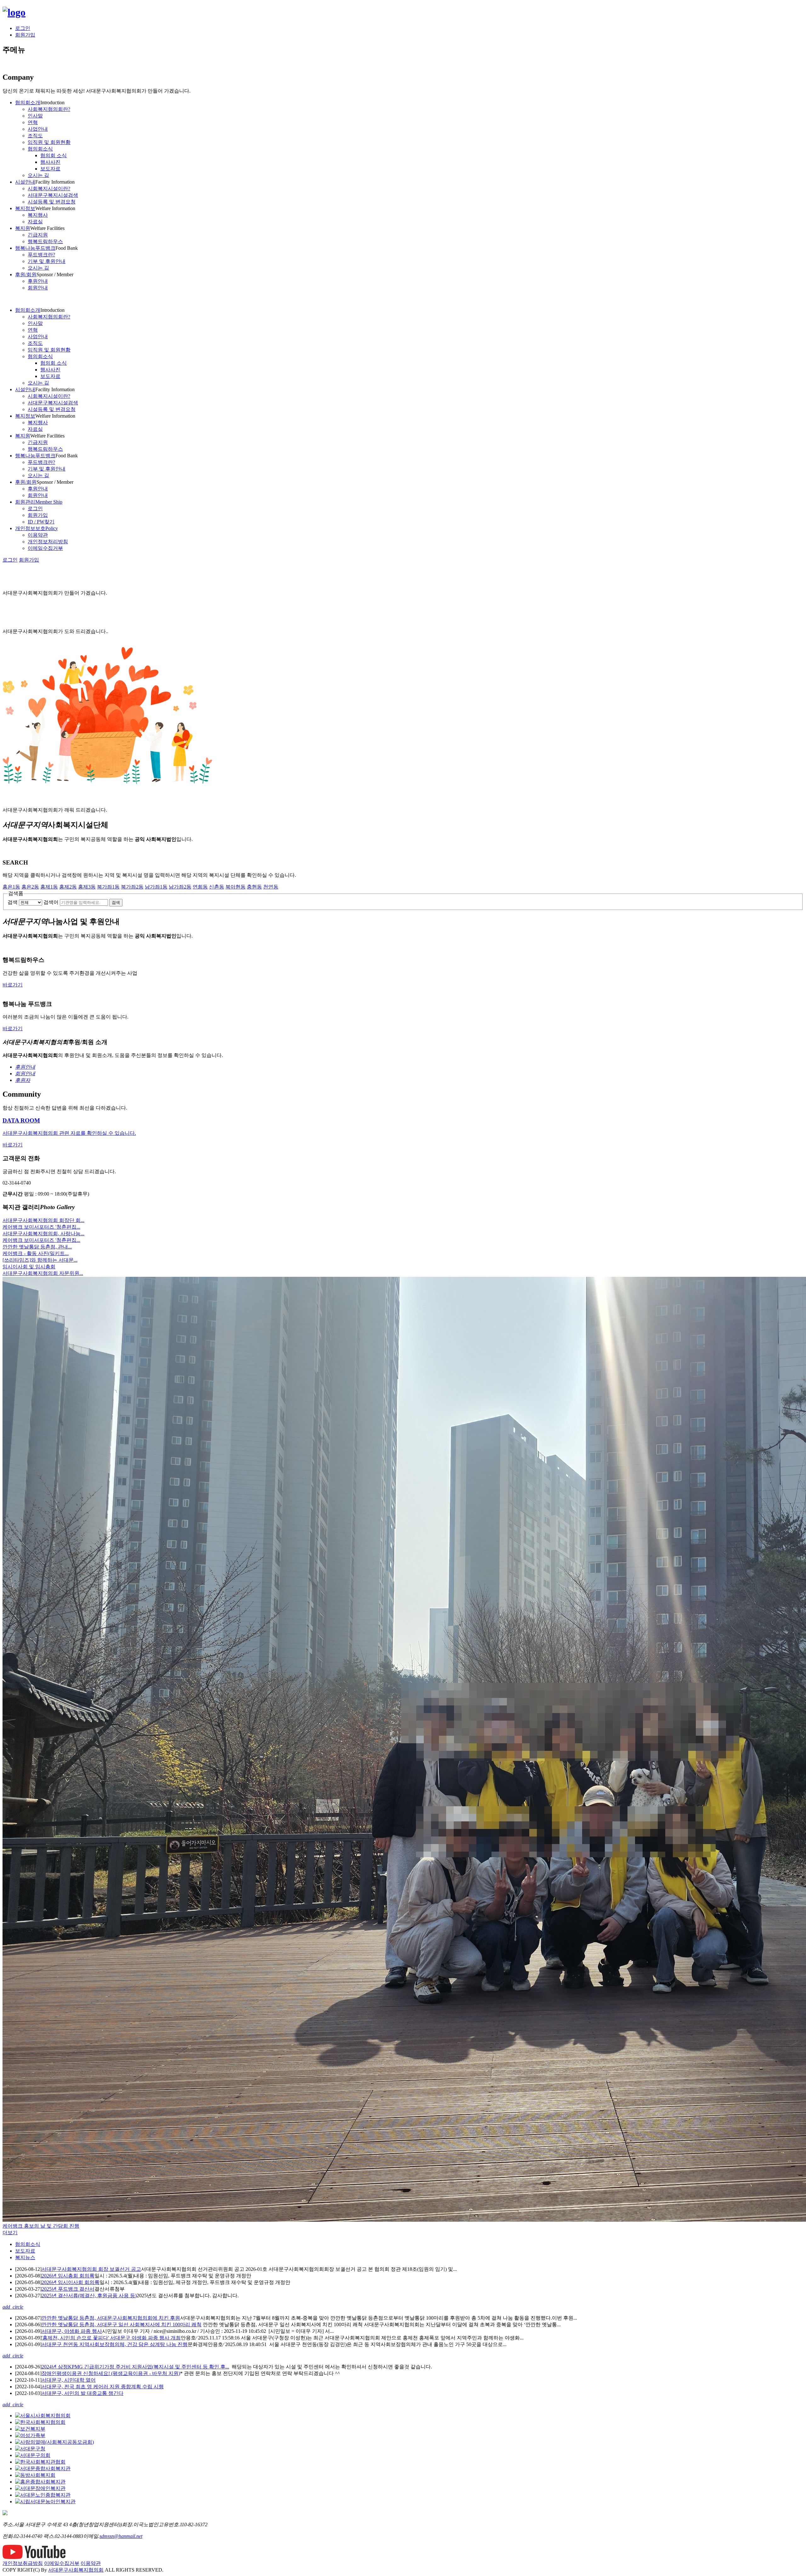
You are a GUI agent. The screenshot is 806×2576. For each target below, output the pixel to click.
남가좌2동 (180, 887)
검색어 (51, 902)
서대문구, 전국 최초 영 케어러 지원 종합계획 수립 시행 (103, 2387)
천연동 (271, 887)
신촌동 (217, 887)
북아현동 (236, 887)
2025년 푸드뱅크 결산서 (68, 2289)
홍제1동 (49, 887)
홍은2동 (30, 887)
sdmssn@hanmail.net (121, 2536)
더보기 (10, 2233)
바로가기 (13, 985)
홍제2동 (68, 887)
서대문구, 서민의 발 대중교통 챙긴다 (82, 2393)
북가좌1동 (108, 887)
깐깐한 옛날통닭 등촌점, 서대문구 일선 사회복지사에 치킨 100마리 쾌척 (122, 2325)
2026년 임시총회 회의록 (68, 2276)
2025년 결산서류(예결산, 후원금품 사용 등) (89, 2296)
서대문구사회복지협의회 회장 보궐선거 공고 (91, 2269)
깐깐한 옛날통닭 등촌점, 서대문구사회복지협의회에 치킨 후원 (111, 2318)
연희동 (200, 887)
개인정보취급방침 (23, 2563)
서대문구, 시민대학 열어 (69, 2380)
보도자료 (25, 2251)
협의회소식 (28, 2244)
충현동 (254, 887)
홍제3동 (87, 887)
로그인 (23, 28)
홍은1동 (11, 887)
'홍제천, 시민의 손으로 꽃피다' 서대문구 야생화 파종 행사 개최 (111, 2338)
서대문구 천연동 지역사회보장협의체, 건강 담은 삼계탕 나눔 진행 (115, 2344)
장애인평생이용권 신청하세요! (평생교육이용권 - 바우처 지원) (111, 2373)
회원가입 (25, 35)
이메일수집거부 (62, 2563)
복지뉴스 (25, 2257)
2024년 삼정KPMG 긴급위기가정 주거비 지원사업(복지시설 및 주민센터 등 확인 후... (135, 2367)
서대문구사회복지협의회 (76, 2570)
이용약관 (91, 2563)
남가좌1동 (156, 887)
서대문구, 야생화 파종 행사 (72, 2331)
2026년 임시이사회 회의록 (71, 2282)
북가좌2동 (132, 887)
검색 (13, 902)
